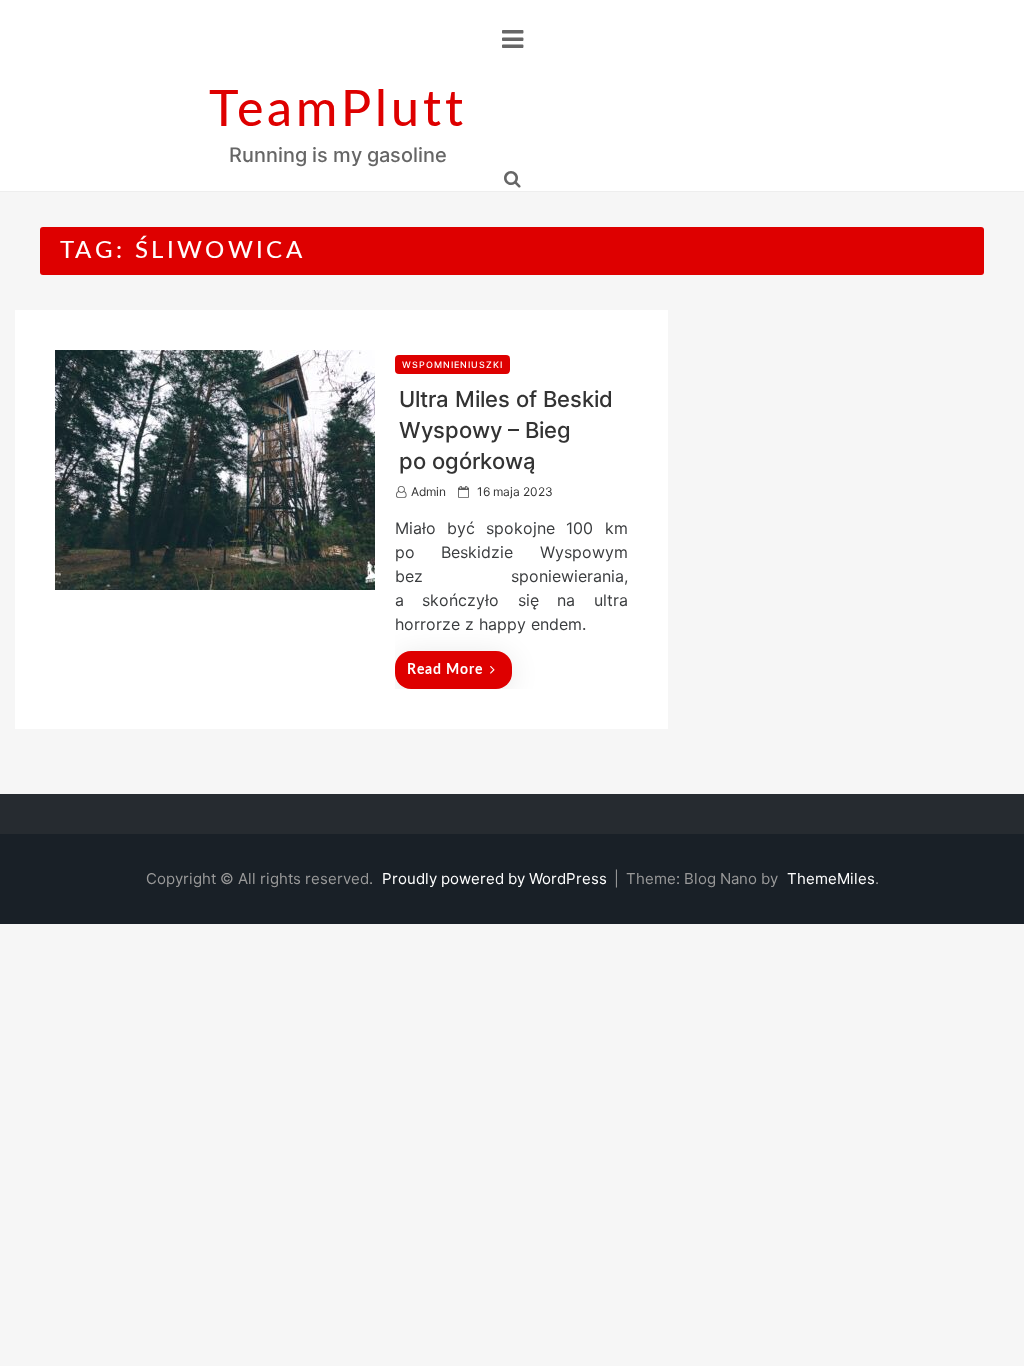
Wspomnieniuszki (452, 364)
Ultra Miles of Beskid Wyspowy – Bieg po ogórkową (506, 430)
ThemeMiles (831, 878)
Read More (445, 670)
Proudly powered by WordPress (496, 878)
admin (428, 491)
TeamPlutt (338, 111)
